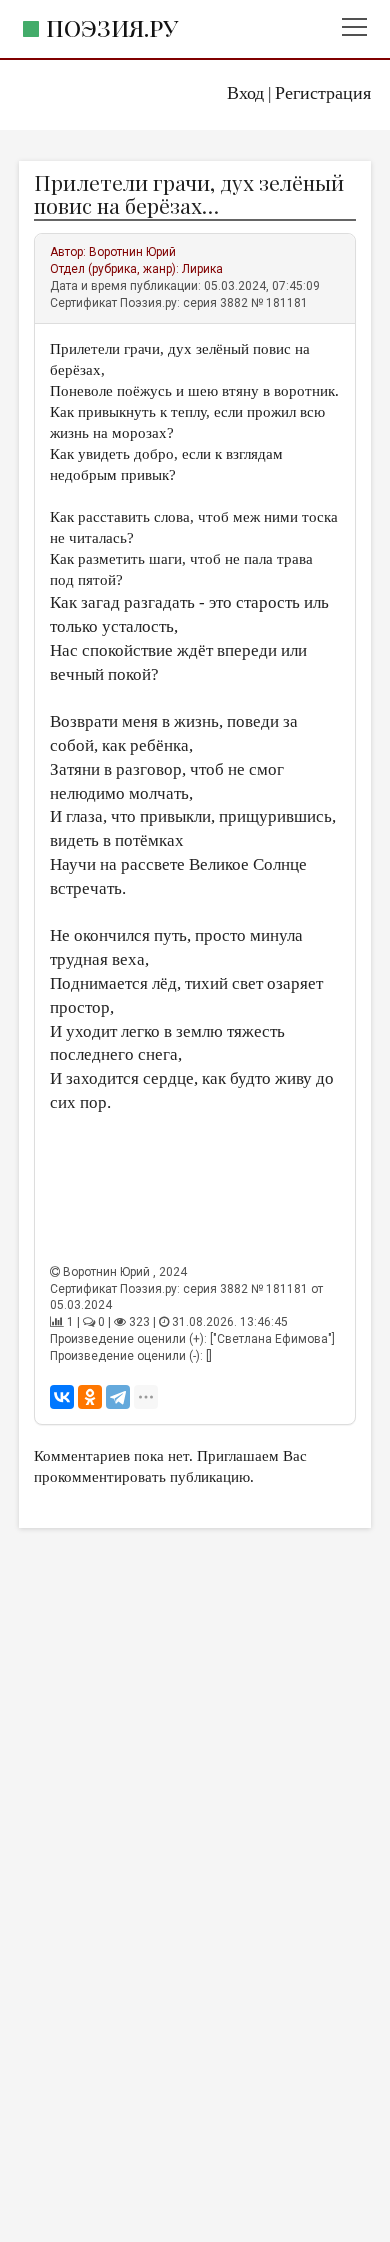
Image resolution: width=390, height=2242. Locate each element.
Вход (245, 93)
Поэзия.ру (112, 27)
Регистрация (323, 93)
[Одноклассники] (90, 1397)
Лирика (202, 269)
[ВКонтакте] (62, 1397)
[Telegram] (118, 1397)
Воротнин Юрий (132, 252)
